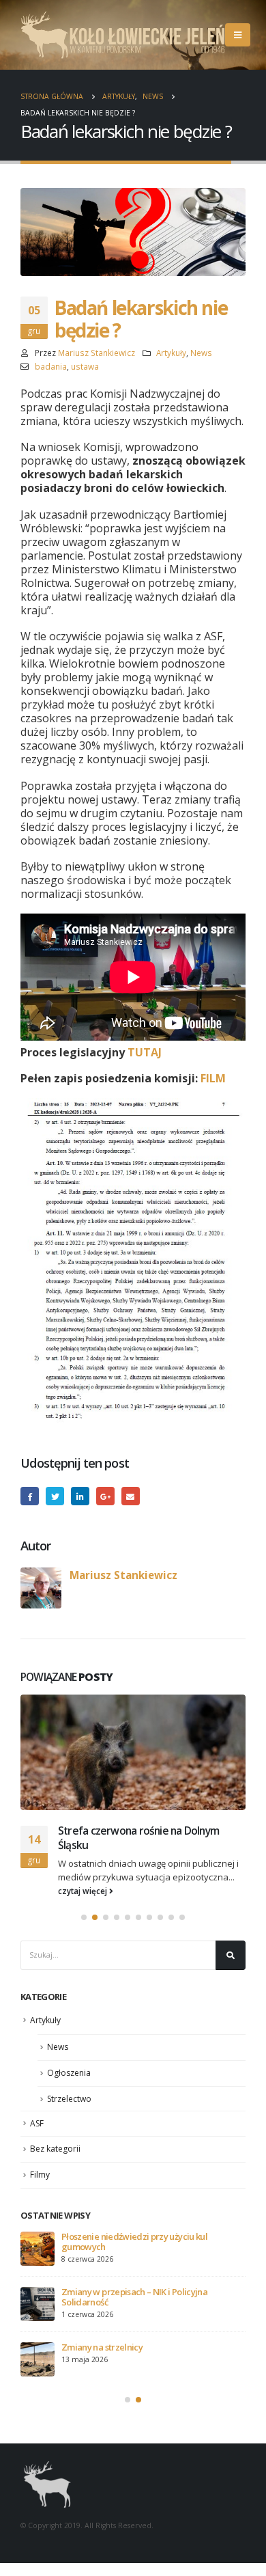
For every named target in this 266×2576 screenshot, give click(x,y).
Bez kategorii (55, 2149)
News (201, 353)
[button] (84, 1917)
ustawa (85, 366)
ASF (37, 2123)
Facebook (30, 1496)
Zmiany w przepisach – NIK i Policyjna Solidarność (134, 2297)
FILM (213, 1078)
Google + (105, 1496)
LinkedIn (80, 1496)
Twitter (55, 1496)
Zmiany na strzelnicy (102, 2347)
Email (131, 1496)
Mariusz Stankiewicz (97, 353)
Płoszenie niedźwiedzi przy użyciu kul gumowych (134, 2242)
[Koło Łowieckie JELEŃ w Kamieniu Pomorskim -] (123, 35)
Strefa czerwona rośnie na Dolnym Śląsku (138, 1837)
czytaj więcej (84, 1891)
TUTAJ (145, 1052)
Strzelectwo (69, 2099)
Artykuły (171, 353)
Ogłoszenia (69, 2073)
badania (51, 366)
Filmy (40, 2175)
